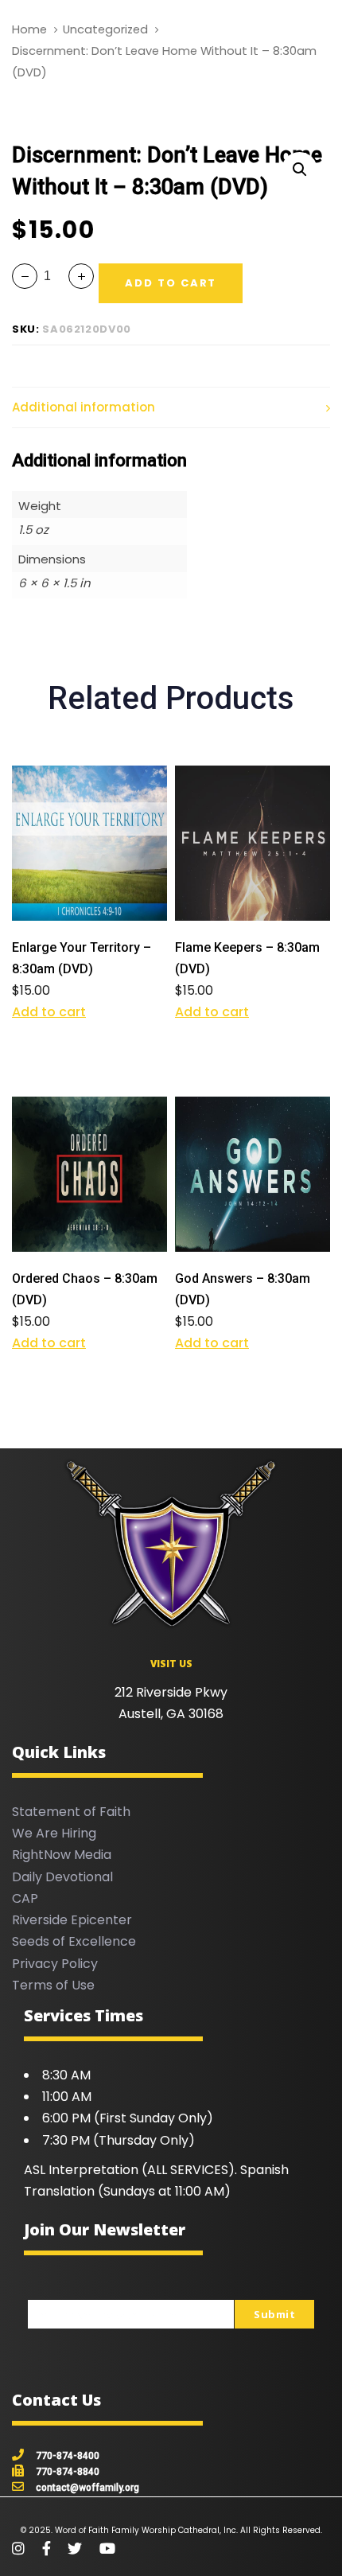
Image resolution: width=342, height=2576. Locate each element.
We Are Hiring (54, 1833)
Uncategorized (105, 29)
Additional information (84, 407)
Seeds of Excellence (74, 1941)
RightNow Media (62, 1855)
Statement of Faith (71, 1812)
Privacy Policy (55, 1964)
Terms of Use (53, 1985)
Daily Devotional (62, 1877)
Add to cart (49, 1012)
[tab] (171, 408)
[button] (299, 170)
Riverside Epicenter (72, 1920)
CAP (25, 1898)
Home (29, 29)
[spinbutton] (53, 276)
